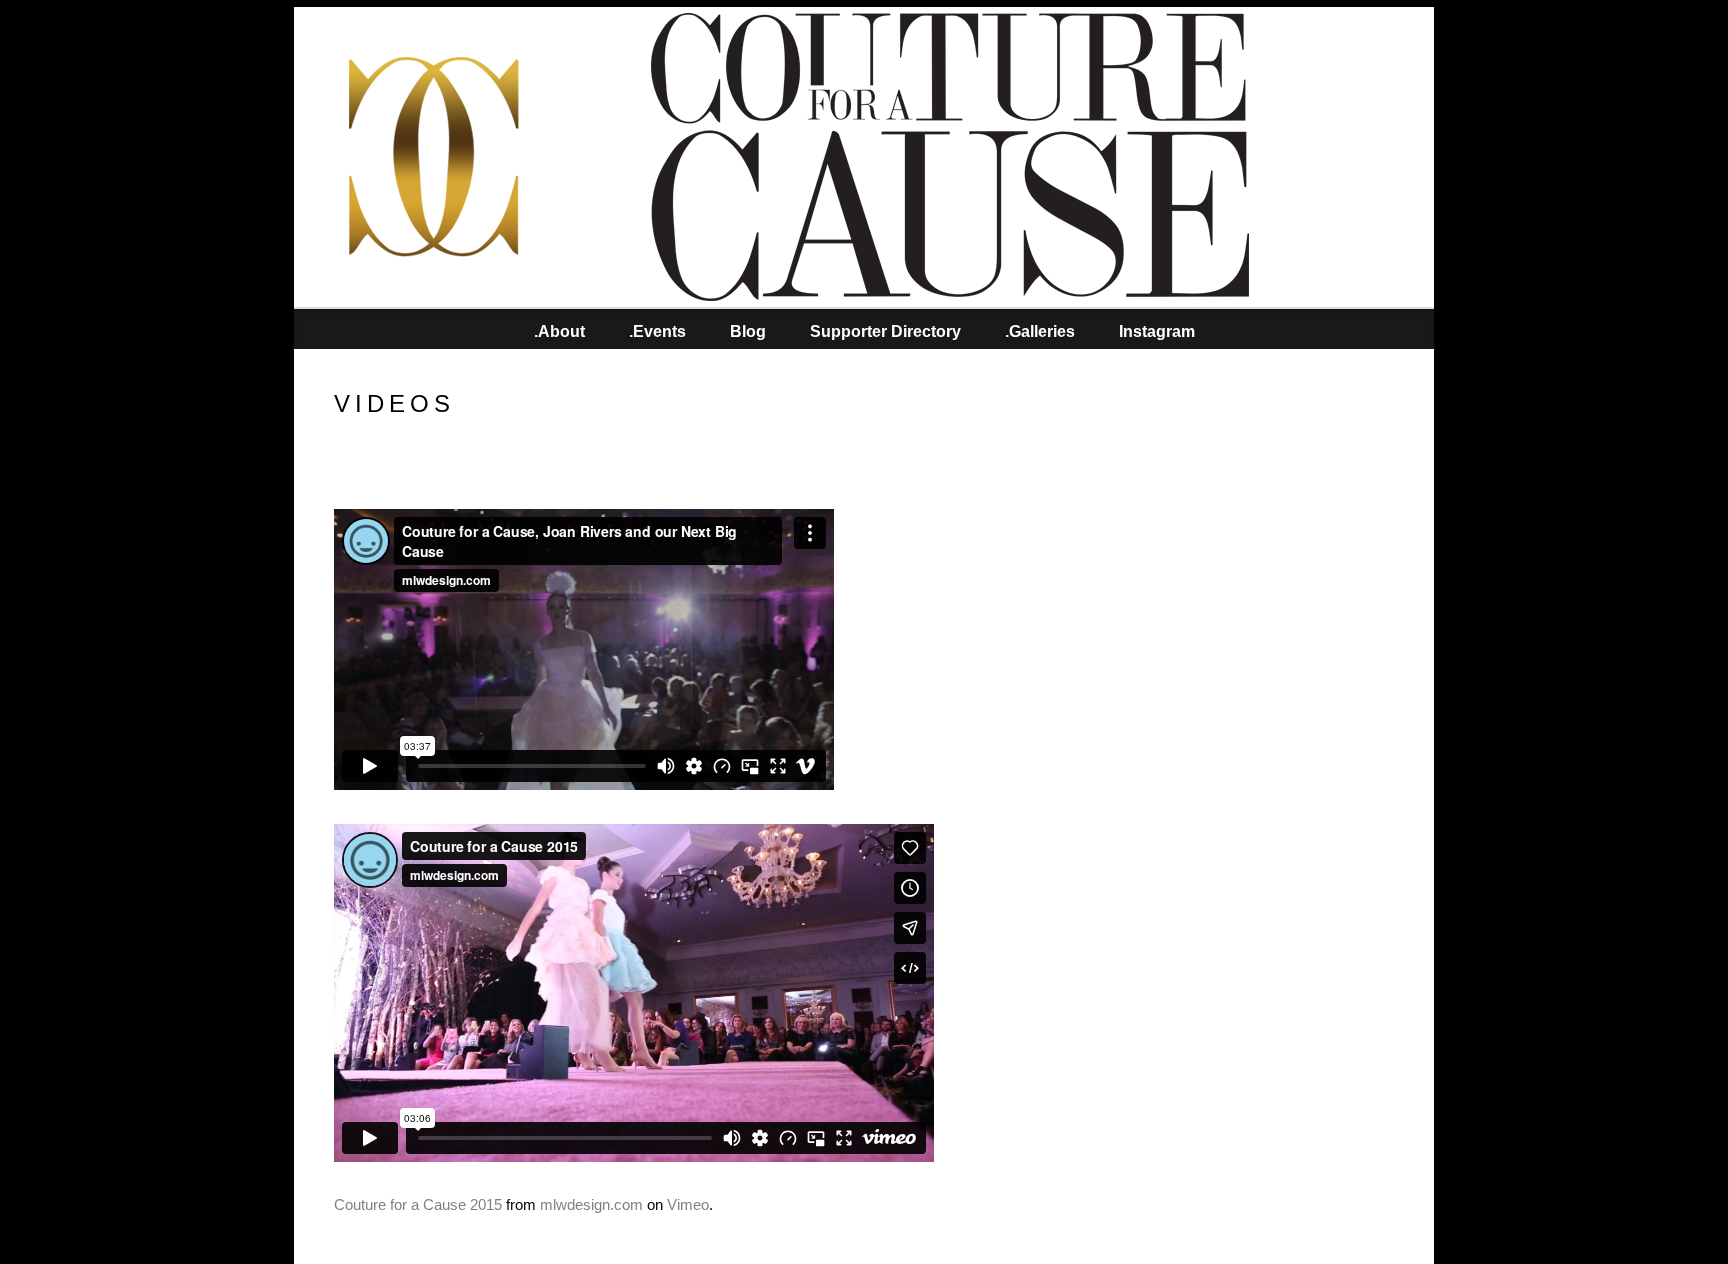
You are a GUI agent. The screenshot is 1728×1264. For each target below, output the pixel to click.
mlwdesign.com (591, 1204)
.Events (657, 332)
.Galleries (1040, 332)
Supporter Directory (885, 332)
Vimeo (688, 1204)
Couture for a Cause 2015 (418, 1204)
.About (559, 332)
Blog (748, 332)
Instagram (1157, 332)
